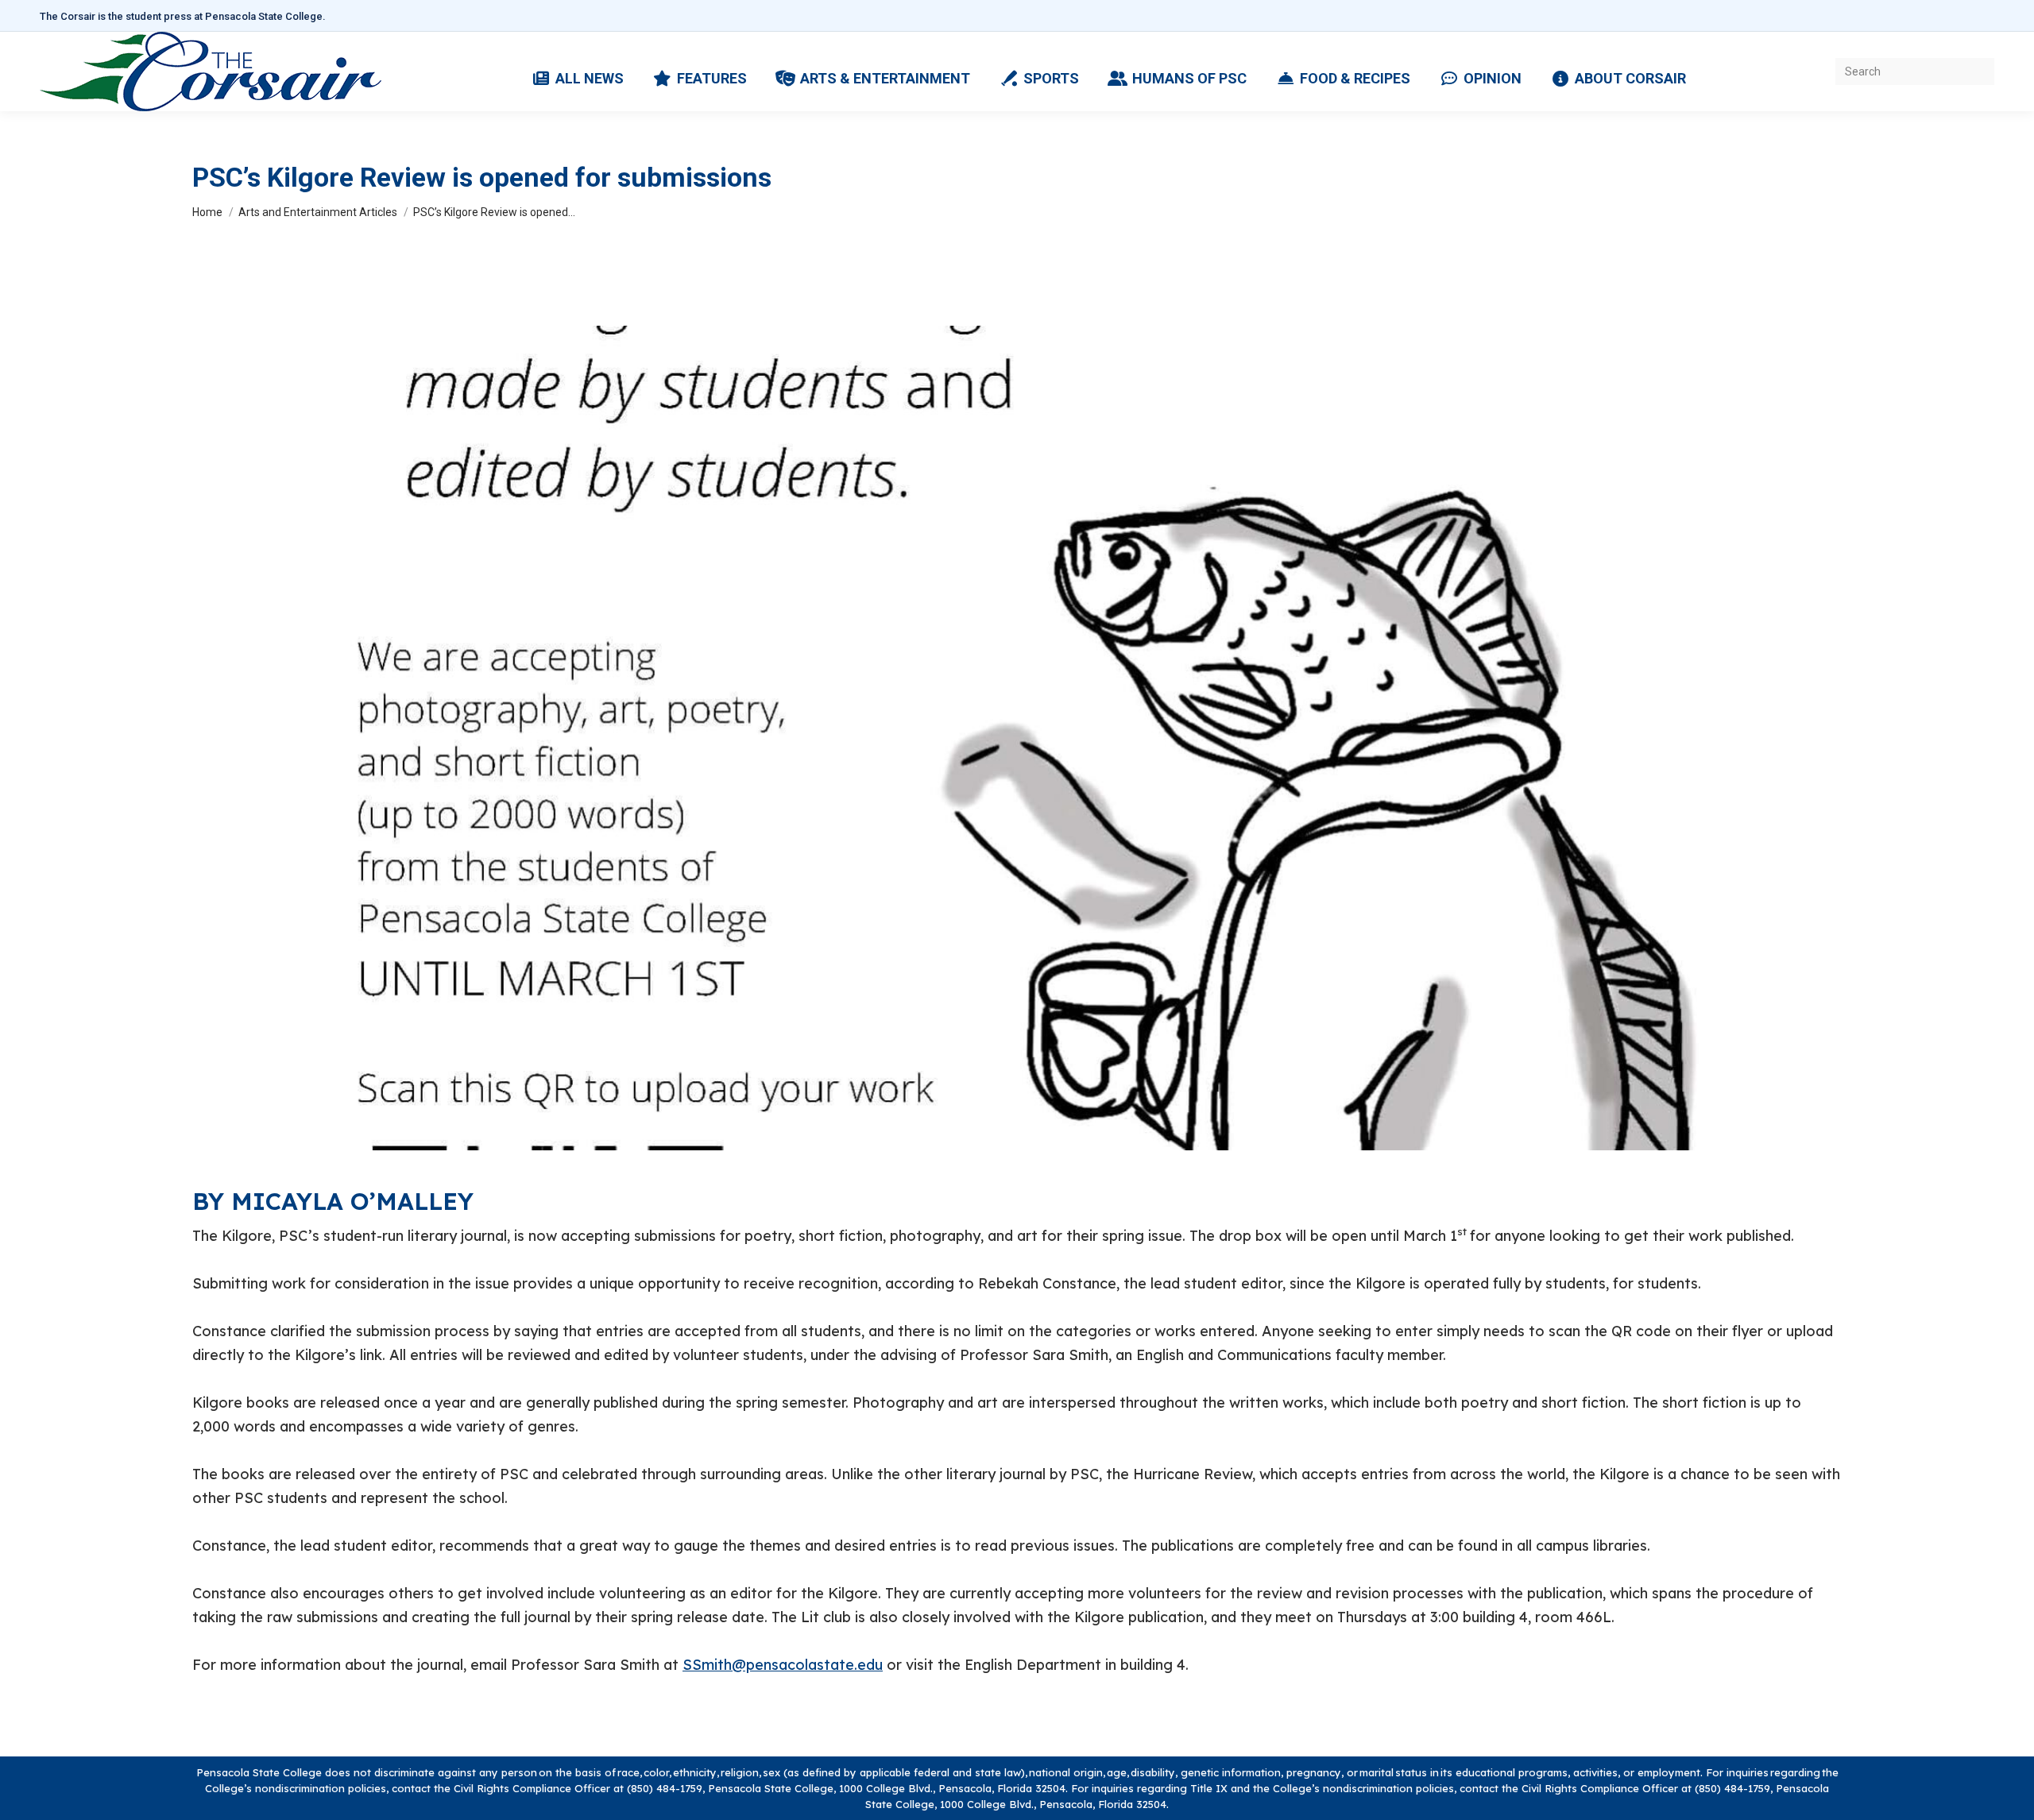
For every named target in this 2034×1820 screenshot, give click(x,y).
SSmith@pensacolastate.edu (783, 1665)
